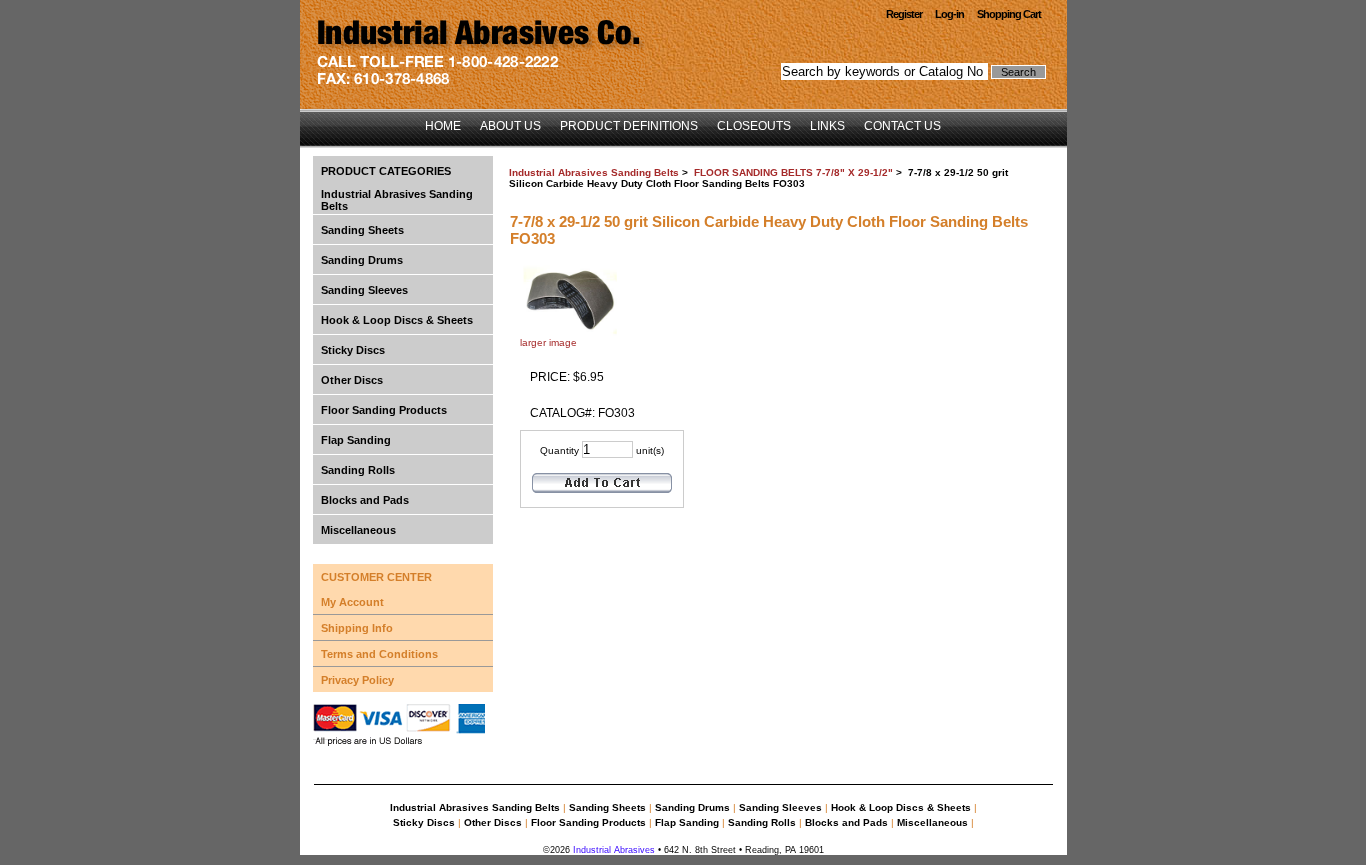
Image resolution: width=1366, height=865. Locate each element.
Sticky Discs (353, 350)
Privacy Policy (357, 680)
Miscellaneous (358, 530)
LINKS (827, 126)
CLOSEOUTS (754, 126)
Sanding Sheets (362, 230)
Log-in (949, 14)
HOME (443, 126)
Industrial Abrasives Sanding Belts (594, 172)
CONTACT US (902, 126)
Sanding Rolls (358, 470)
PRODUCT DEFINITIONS (629, 126)
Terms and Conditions (379, 654)
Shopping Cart (1009, 14)
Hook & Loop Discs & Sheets (397, 320)
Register (904, 14)
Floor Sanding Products (384, 410)
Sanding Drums (362, 260)
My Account (352, 602)
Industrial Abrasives (612, 850)
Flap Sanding (356, 440)
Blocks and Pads (365, 500)
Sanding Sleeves (364, 290)
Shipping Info (357, 628)
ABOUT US (510, 126)
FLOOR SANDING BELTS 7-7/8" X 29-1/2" (793, 172)
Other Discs (352, 380)
